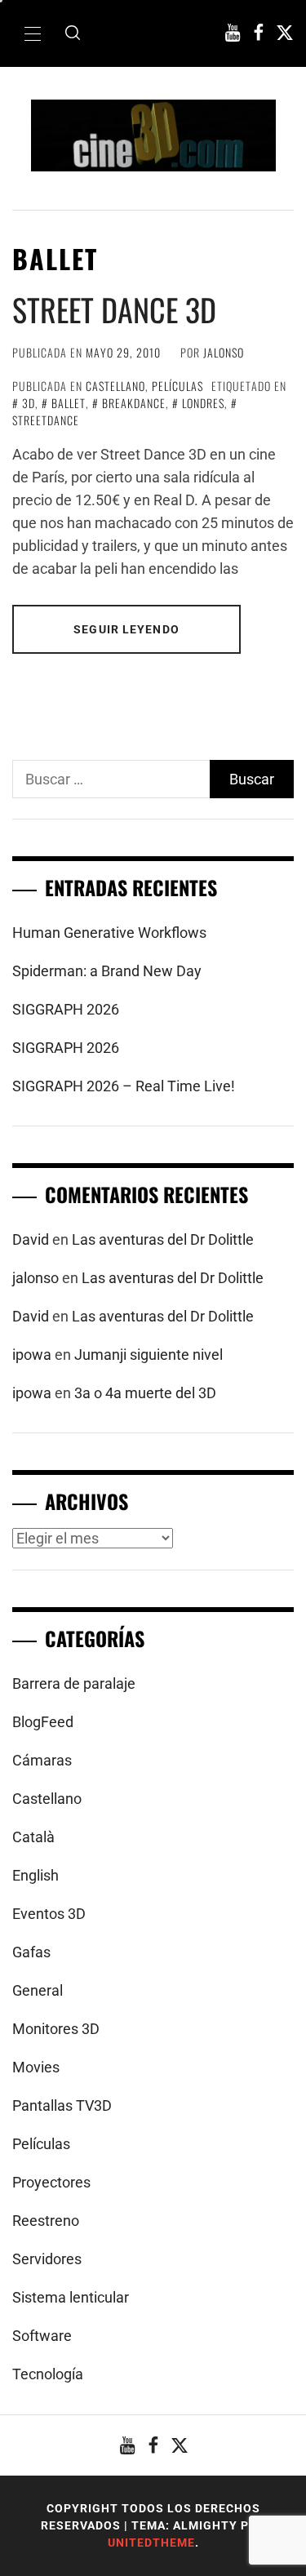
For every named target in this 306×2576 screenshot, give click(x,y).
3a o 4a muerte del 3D (145, 1393)
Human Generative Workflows (109, 933)
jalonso (224, 352)
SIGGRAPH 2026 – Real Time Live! (124, 1086)
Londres (203, 403)
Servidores (47, 2259)
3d (29, 403)
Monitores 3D (56, 2029)
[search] (73, 33)
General (38, 1990)
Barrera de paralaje (74, 1683)
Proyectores (51, 2182)
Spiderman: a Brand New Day (107, 971)
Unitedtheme (151, 2543)
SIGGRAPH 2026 (66, 1009)
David (31, 1239)
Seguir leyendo (126, 629)
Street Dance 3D (114, 309)
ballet (69, 403)
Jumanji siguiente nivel (149, 1355)
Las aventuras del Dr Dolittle (163, 1239)
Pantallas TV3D (62, 2105)
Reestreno (46, 2221)
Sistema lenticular (71, 2297)
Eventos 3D (49, 1914)
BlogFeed (43, 1722)
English (35, 1875)
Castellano (115, 386)
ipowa (32, 1355)
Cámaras (42, 1760)
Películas (177, 386)
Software (42, 2336)
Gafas (31, 1952)
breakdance (134, 403)
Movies (36, 2067)
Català (33, 1837)
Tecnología (48, 2374)
